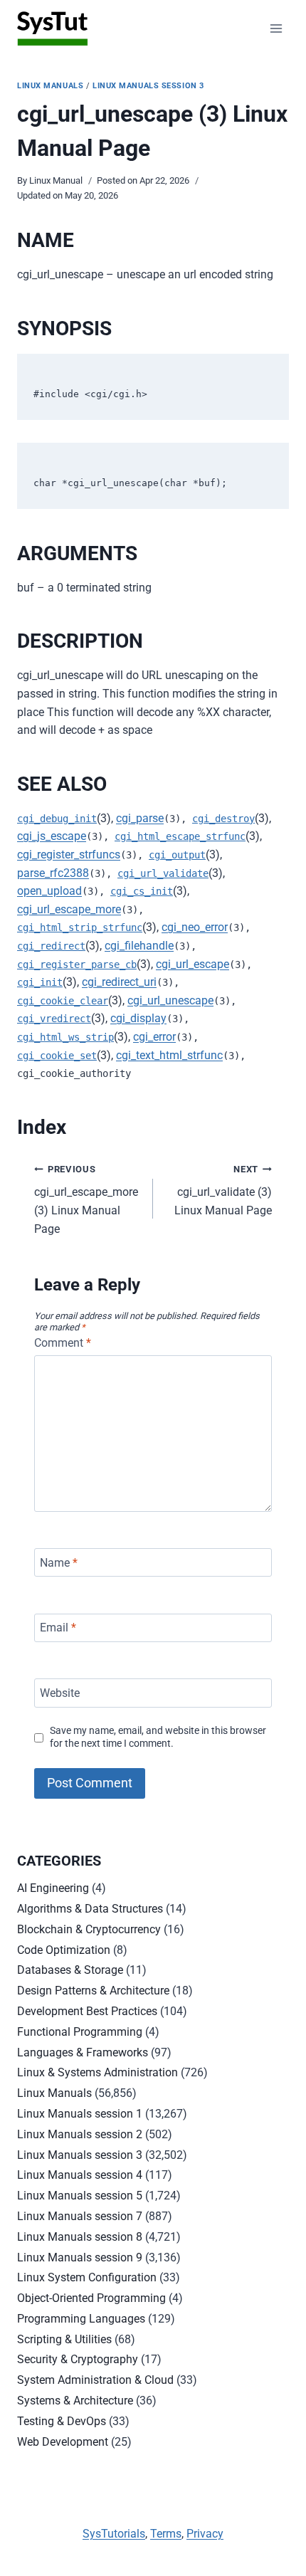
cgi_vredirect (54, 1019)
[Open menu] (276, 28)
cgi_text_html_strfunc (169, 1055)
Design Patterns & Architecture (93, 1991)
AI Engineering (53, 1888)
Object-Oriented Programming (91, 2298)
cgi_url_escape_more (69, 909)
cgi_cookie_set (57, 1056)
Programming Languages (81, 2319)
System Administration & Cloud (95, 2380)
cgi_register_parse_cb (77, 964)
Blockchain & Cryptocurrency (89, 1929)
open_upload (49, 891)
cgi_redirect (51, 946)
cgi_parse (140, 818)
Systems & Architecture (75, 2401)
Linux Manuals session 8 (80, 2237)
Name (59, 1562)
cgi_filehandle (139, 946)
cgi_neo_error (195, 927)
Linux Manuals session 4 (80, 2175)
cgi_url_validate (163, 873)
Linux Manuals (50, 86)
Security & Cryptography (78, 2359)
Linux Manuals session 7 (80, 2216)
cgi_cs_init (142, 891)
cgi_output (177, 855)
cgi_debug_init (57, 819)
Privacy (205, 2534)
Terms (166, 2534)
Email (58, 1628)
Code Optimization (64, 1950)
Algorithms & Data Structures (90, 1909)
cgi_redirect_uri (119, 982)
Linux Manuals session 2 (80, 2134)
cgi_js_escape (52, 836)
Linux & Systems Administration (97, 2072)
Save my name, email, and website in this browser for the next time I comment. (158, 1738)
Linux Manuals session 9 (80, 2257)
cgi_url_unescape (170, 1000)
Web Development (63, 2442)
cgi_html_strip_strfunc (80, 927)
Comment (63, 1343)
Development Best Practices (87, 2011)
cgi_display (138, 1018)
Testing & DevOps (62, 2421)
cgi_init (40, 982)
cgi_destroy (223, 819)
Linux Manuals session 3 (148, 86)
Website (60, 1693)
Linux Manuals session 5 (80, 2196)
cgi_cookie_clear (63, 1001)
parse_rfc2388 (53, 873)
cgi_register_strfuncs (69, 855)
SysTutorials (114, 2534)
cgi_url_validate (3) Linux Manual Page (223, 1190)
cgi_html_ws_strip (65, 1037)
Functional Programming (80, 2032)
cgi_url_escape (192, 964)
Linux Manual (56, 180)
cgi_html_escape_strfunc (180, 836)
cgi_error (154, 1037)
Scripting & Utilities (64, 2339)
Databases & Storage (70, 1970)
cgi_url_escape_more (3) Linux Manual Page (86, 1200)
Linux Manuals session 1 (80, 2114)
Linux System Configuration (87, 2277)
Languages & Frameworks (83, 2052)
